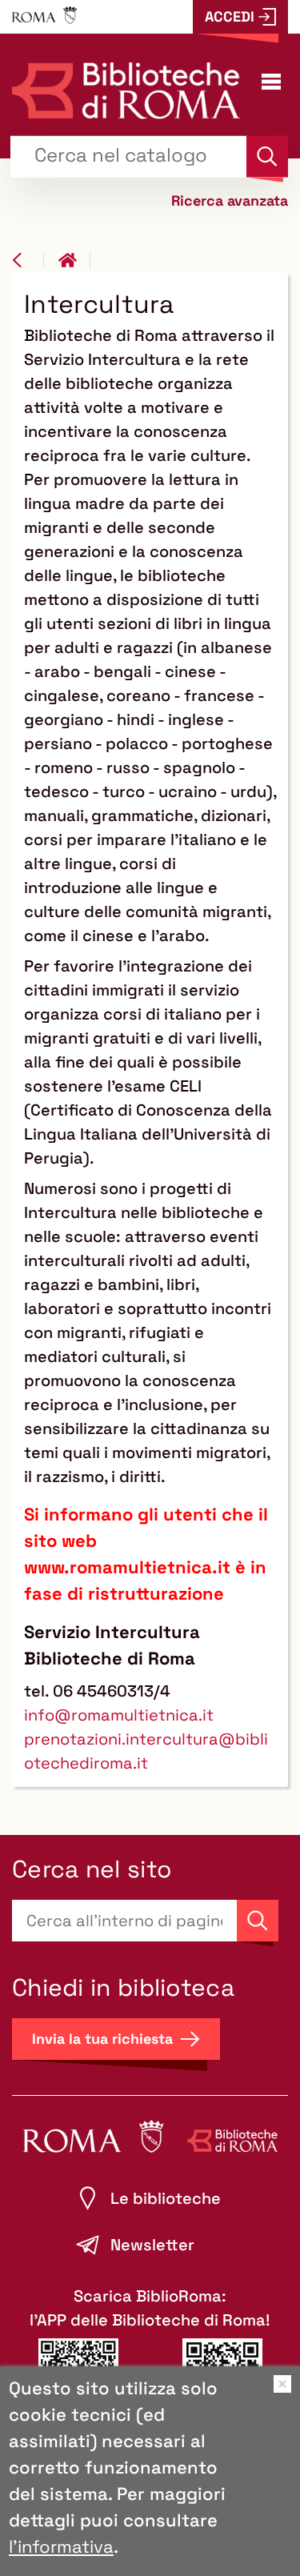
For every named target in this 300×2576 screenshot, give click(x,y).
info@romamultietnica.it (119, 1715)
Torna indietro (28, 260)
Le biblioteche (166, 2198)
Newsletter (152, 2245)
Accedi (230, 16)
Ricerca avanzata (230, 200)
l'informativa (61, 2546)
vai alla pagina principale (74, 260)
